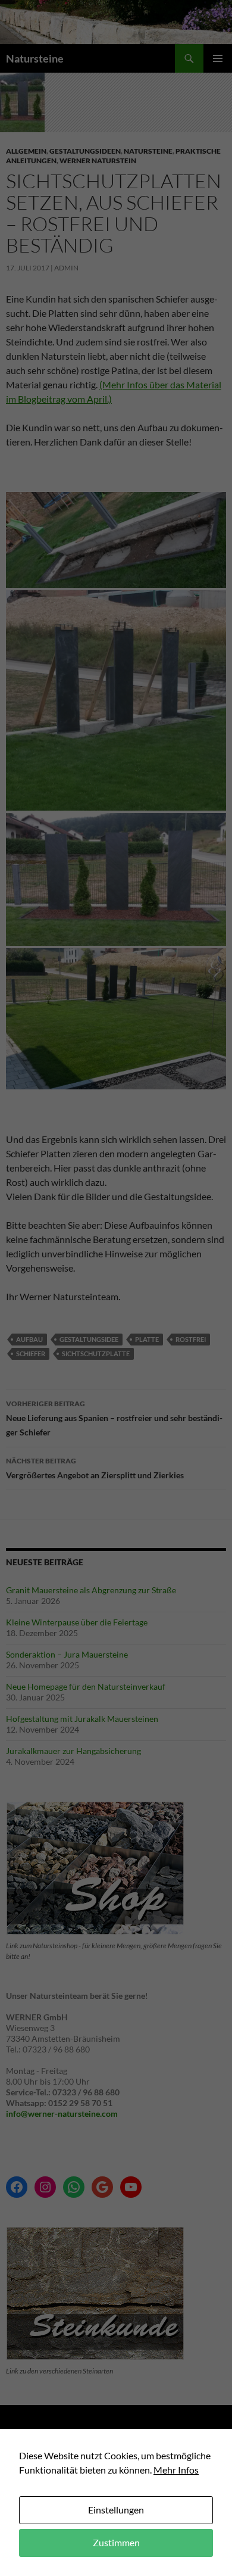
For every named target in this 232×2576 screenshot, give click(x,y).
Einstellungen (116, 2510)
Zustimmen (116, 2542)
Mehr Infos (176, 2470)
